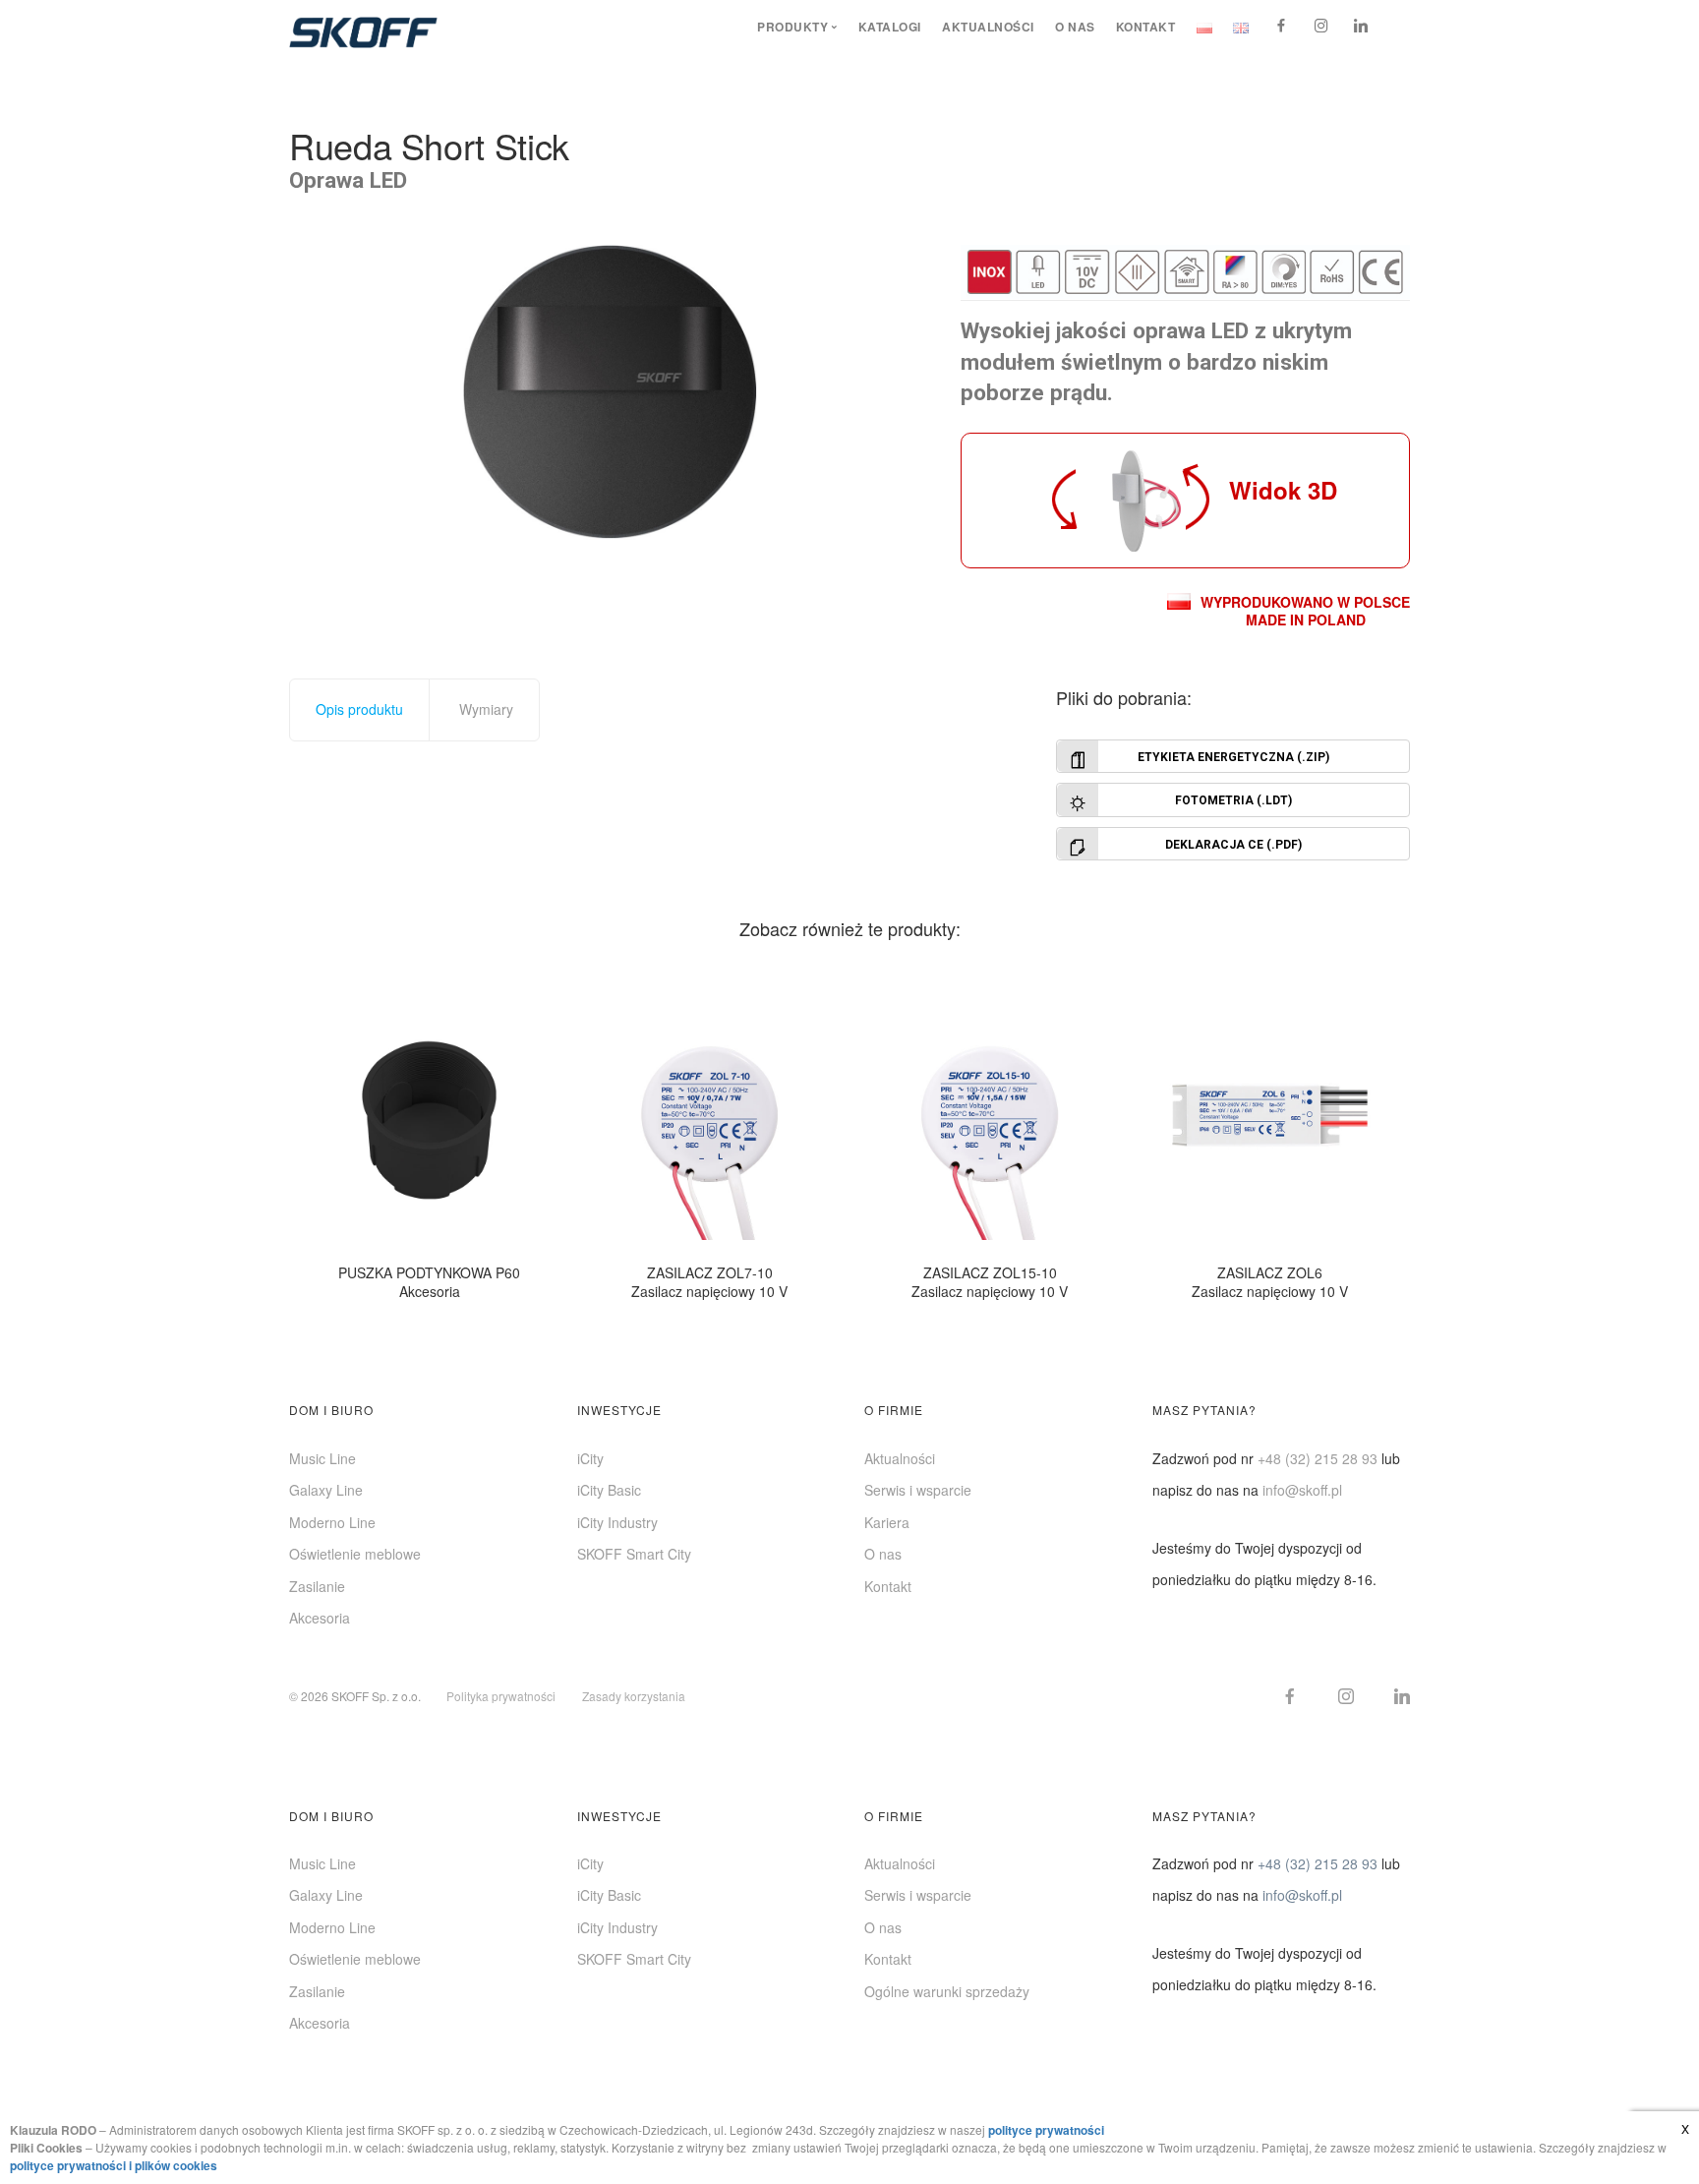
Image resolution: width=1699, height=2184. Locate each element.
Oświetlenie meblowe (355, 1554)
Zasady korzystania (634, 1696)
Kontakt (1146, 27)
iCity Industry (617, 1522)
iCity (590, 1458)
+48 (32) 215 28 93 (1318, 1458)
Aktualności (988, 27)
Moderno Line (332, 1522)
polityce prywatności (1046, 2130)
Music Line (322, 1458)
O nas (1075, 27)
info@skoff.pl (1302, 1490)
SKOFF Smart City (634, 1554)
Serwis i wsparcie (918, 1490)
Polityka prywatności (501, 1696)
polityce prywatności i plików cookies (114, 2165)
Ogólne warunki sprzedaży (947, 1991)
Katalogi (890, 27)
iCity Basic (609, 1490)
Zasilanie (317, 1586)
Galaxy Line (326, 1490)
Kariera (887, 1522)
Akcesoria (320, 1618)
